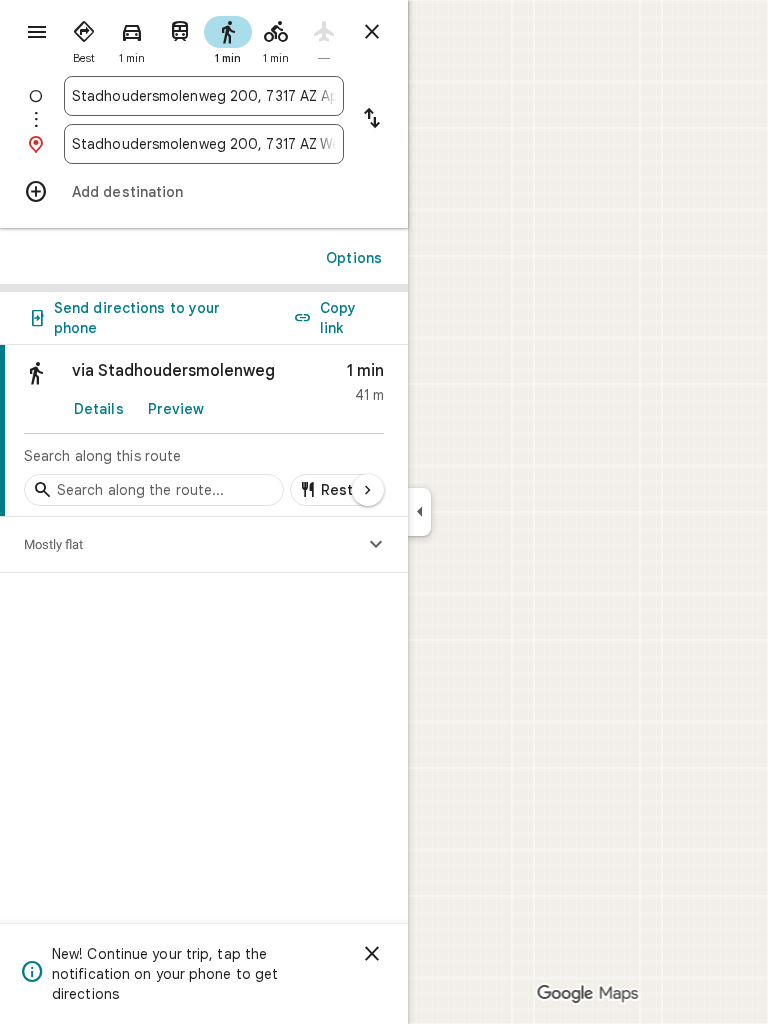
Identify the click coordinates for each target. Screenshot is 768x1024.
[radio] (84, 38)
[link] (204, 431)
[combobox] (204, 96)
